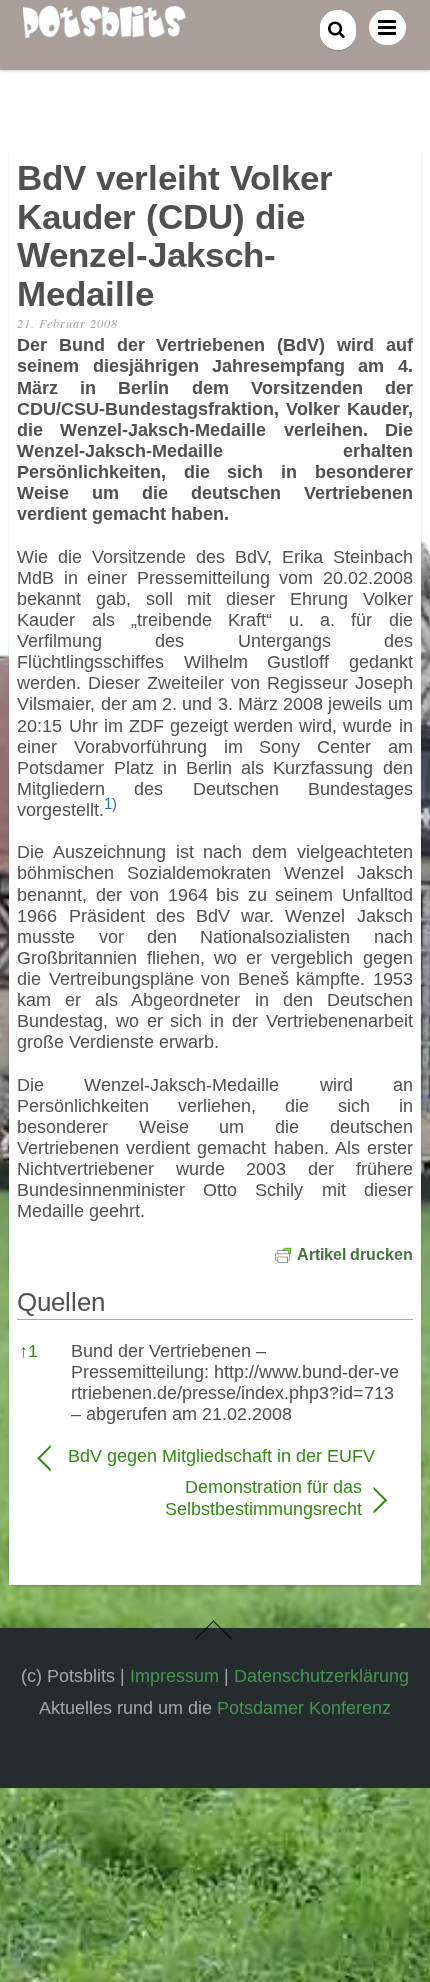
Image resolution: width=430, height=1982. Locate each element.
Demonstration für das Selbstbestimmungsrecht (200, 1497)
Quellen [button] (61, 1302)
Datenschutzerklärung (321, 1675)
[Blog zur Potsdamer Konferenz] (104, 27)
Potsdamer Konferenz (304, 1707)
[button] (110, 810)
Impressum (174, 1675)
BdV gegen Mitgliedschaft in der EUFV (221, 1456)
